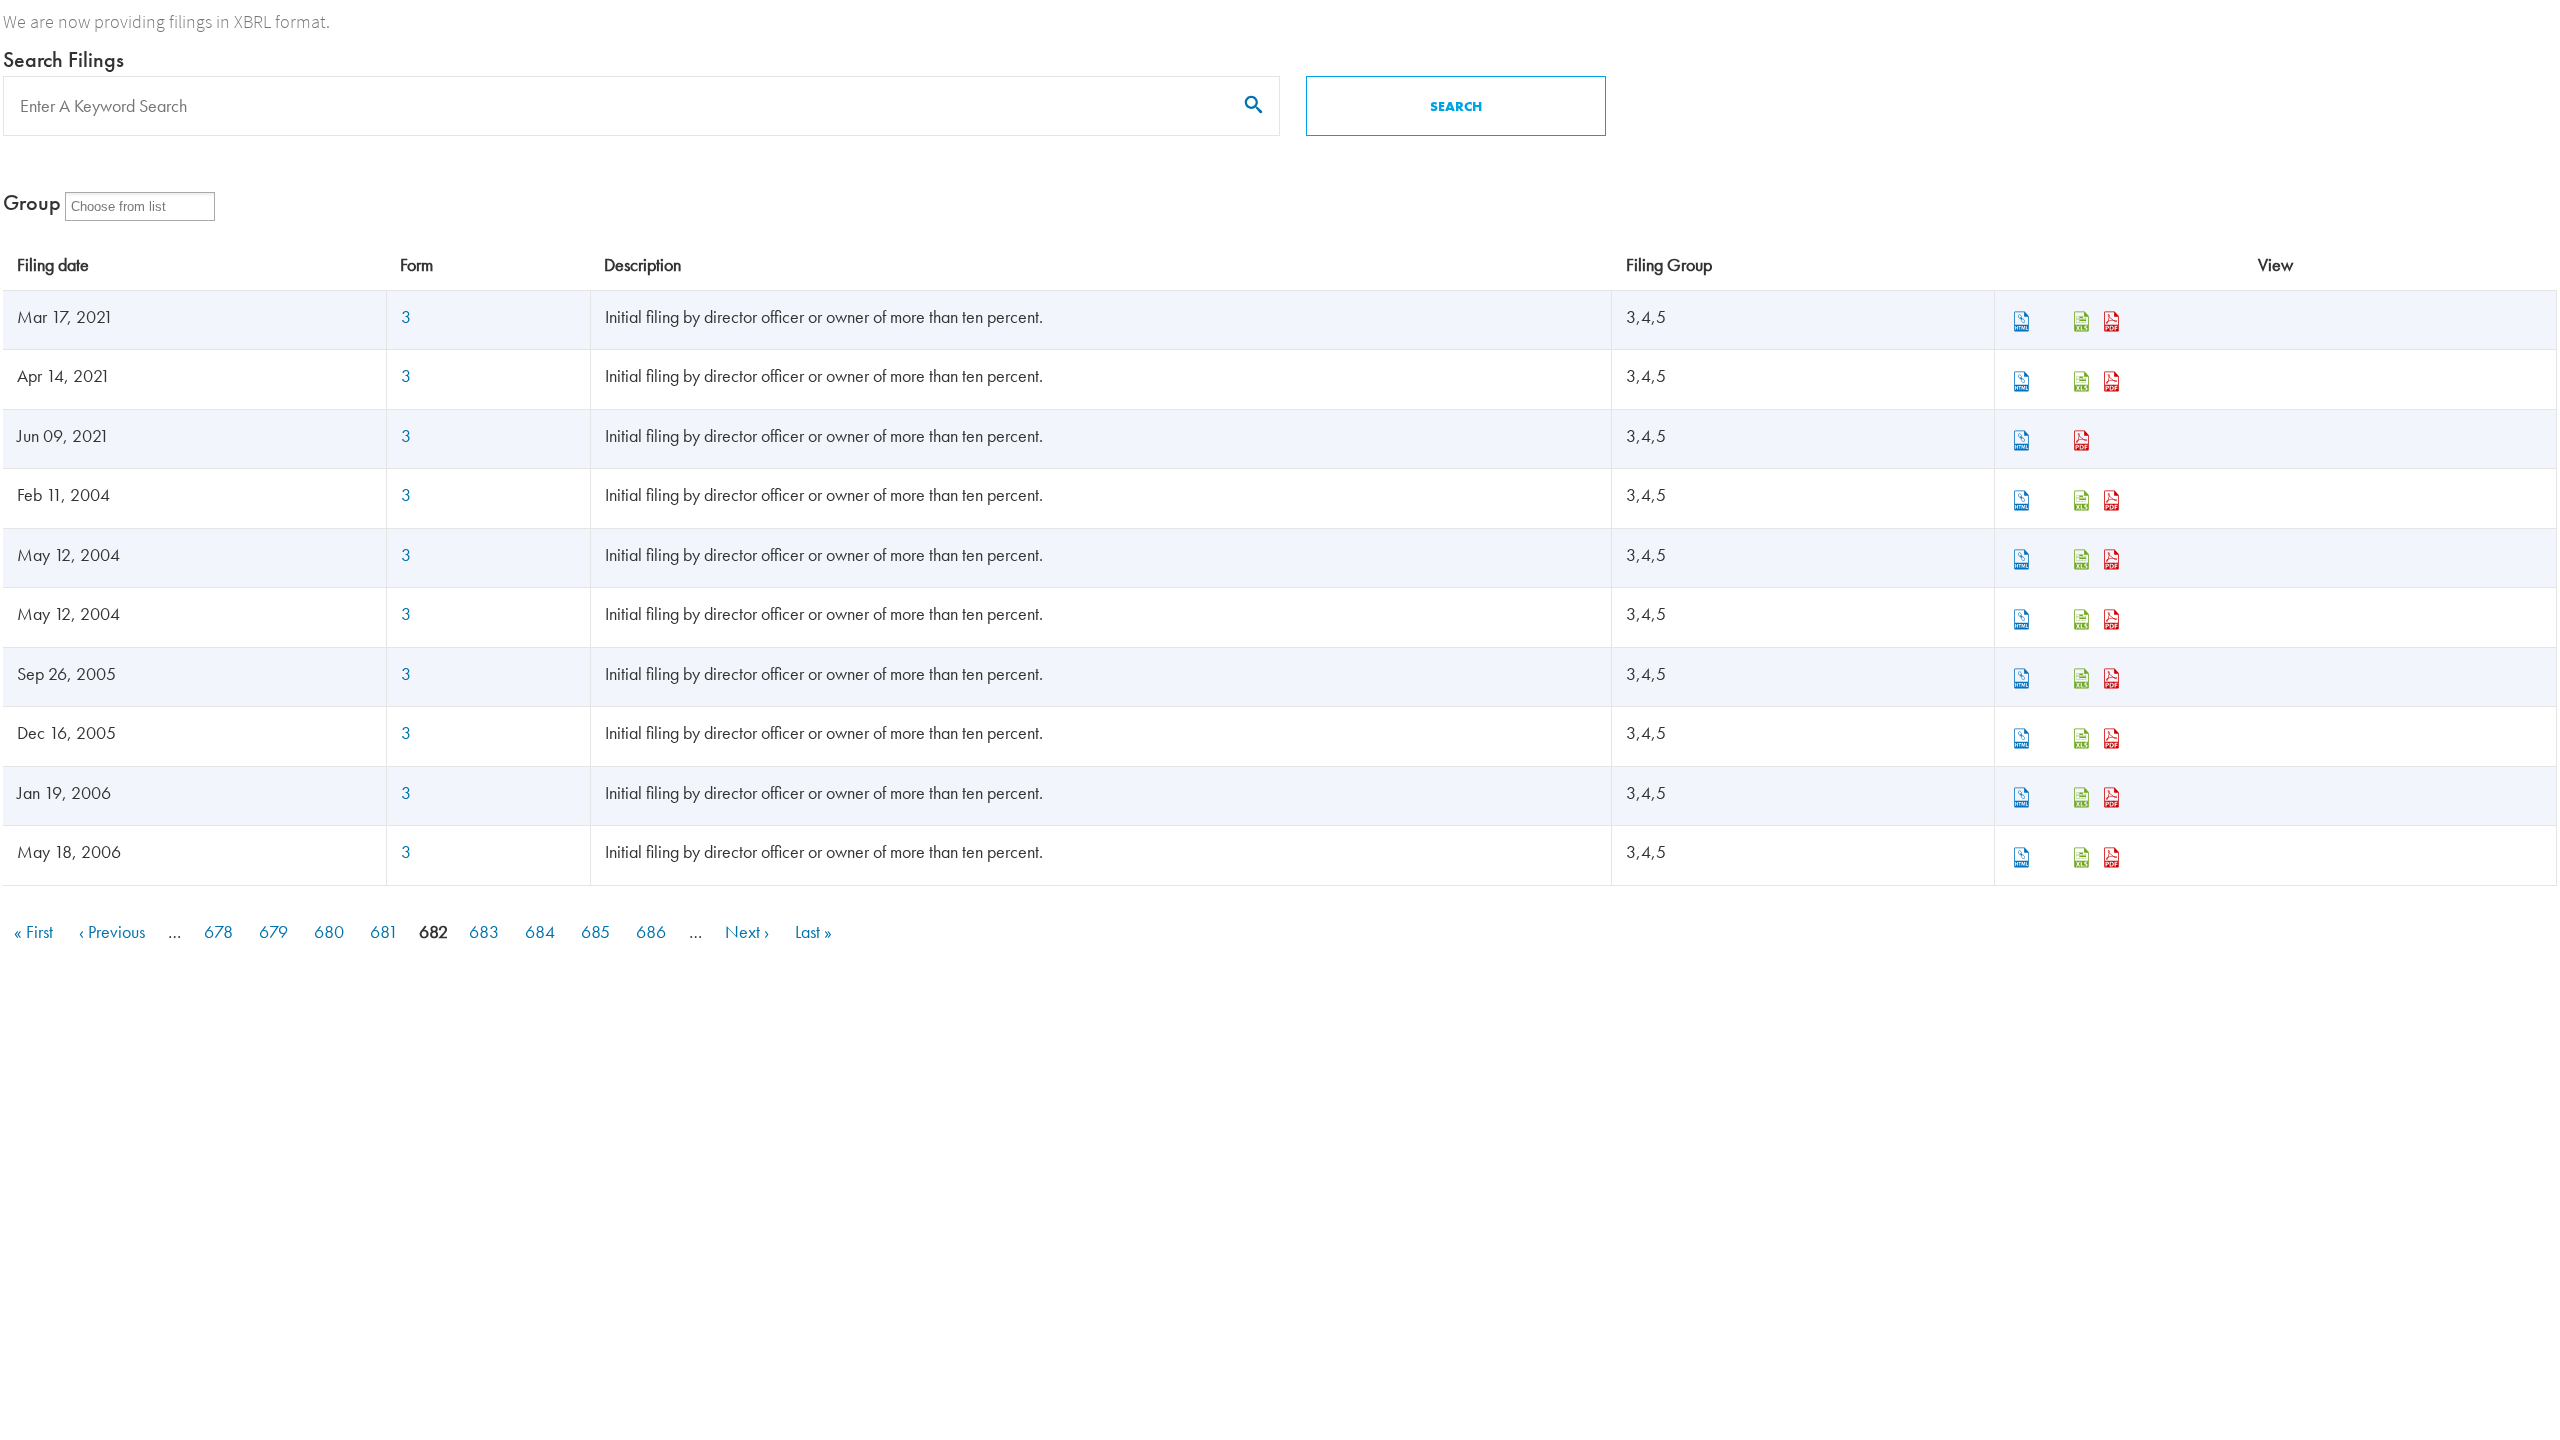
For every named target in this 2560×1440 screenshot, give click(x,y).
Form (416, 264)
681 (385, 931)
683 (485, 931)
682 (435, 933)
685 (597, 931)
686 (652, 931)
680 (330, 931)
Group (32, 202)
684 (541, 931)
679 (275, 931)
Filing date (53, 264)
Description (642, 264)
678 (220, 931)
